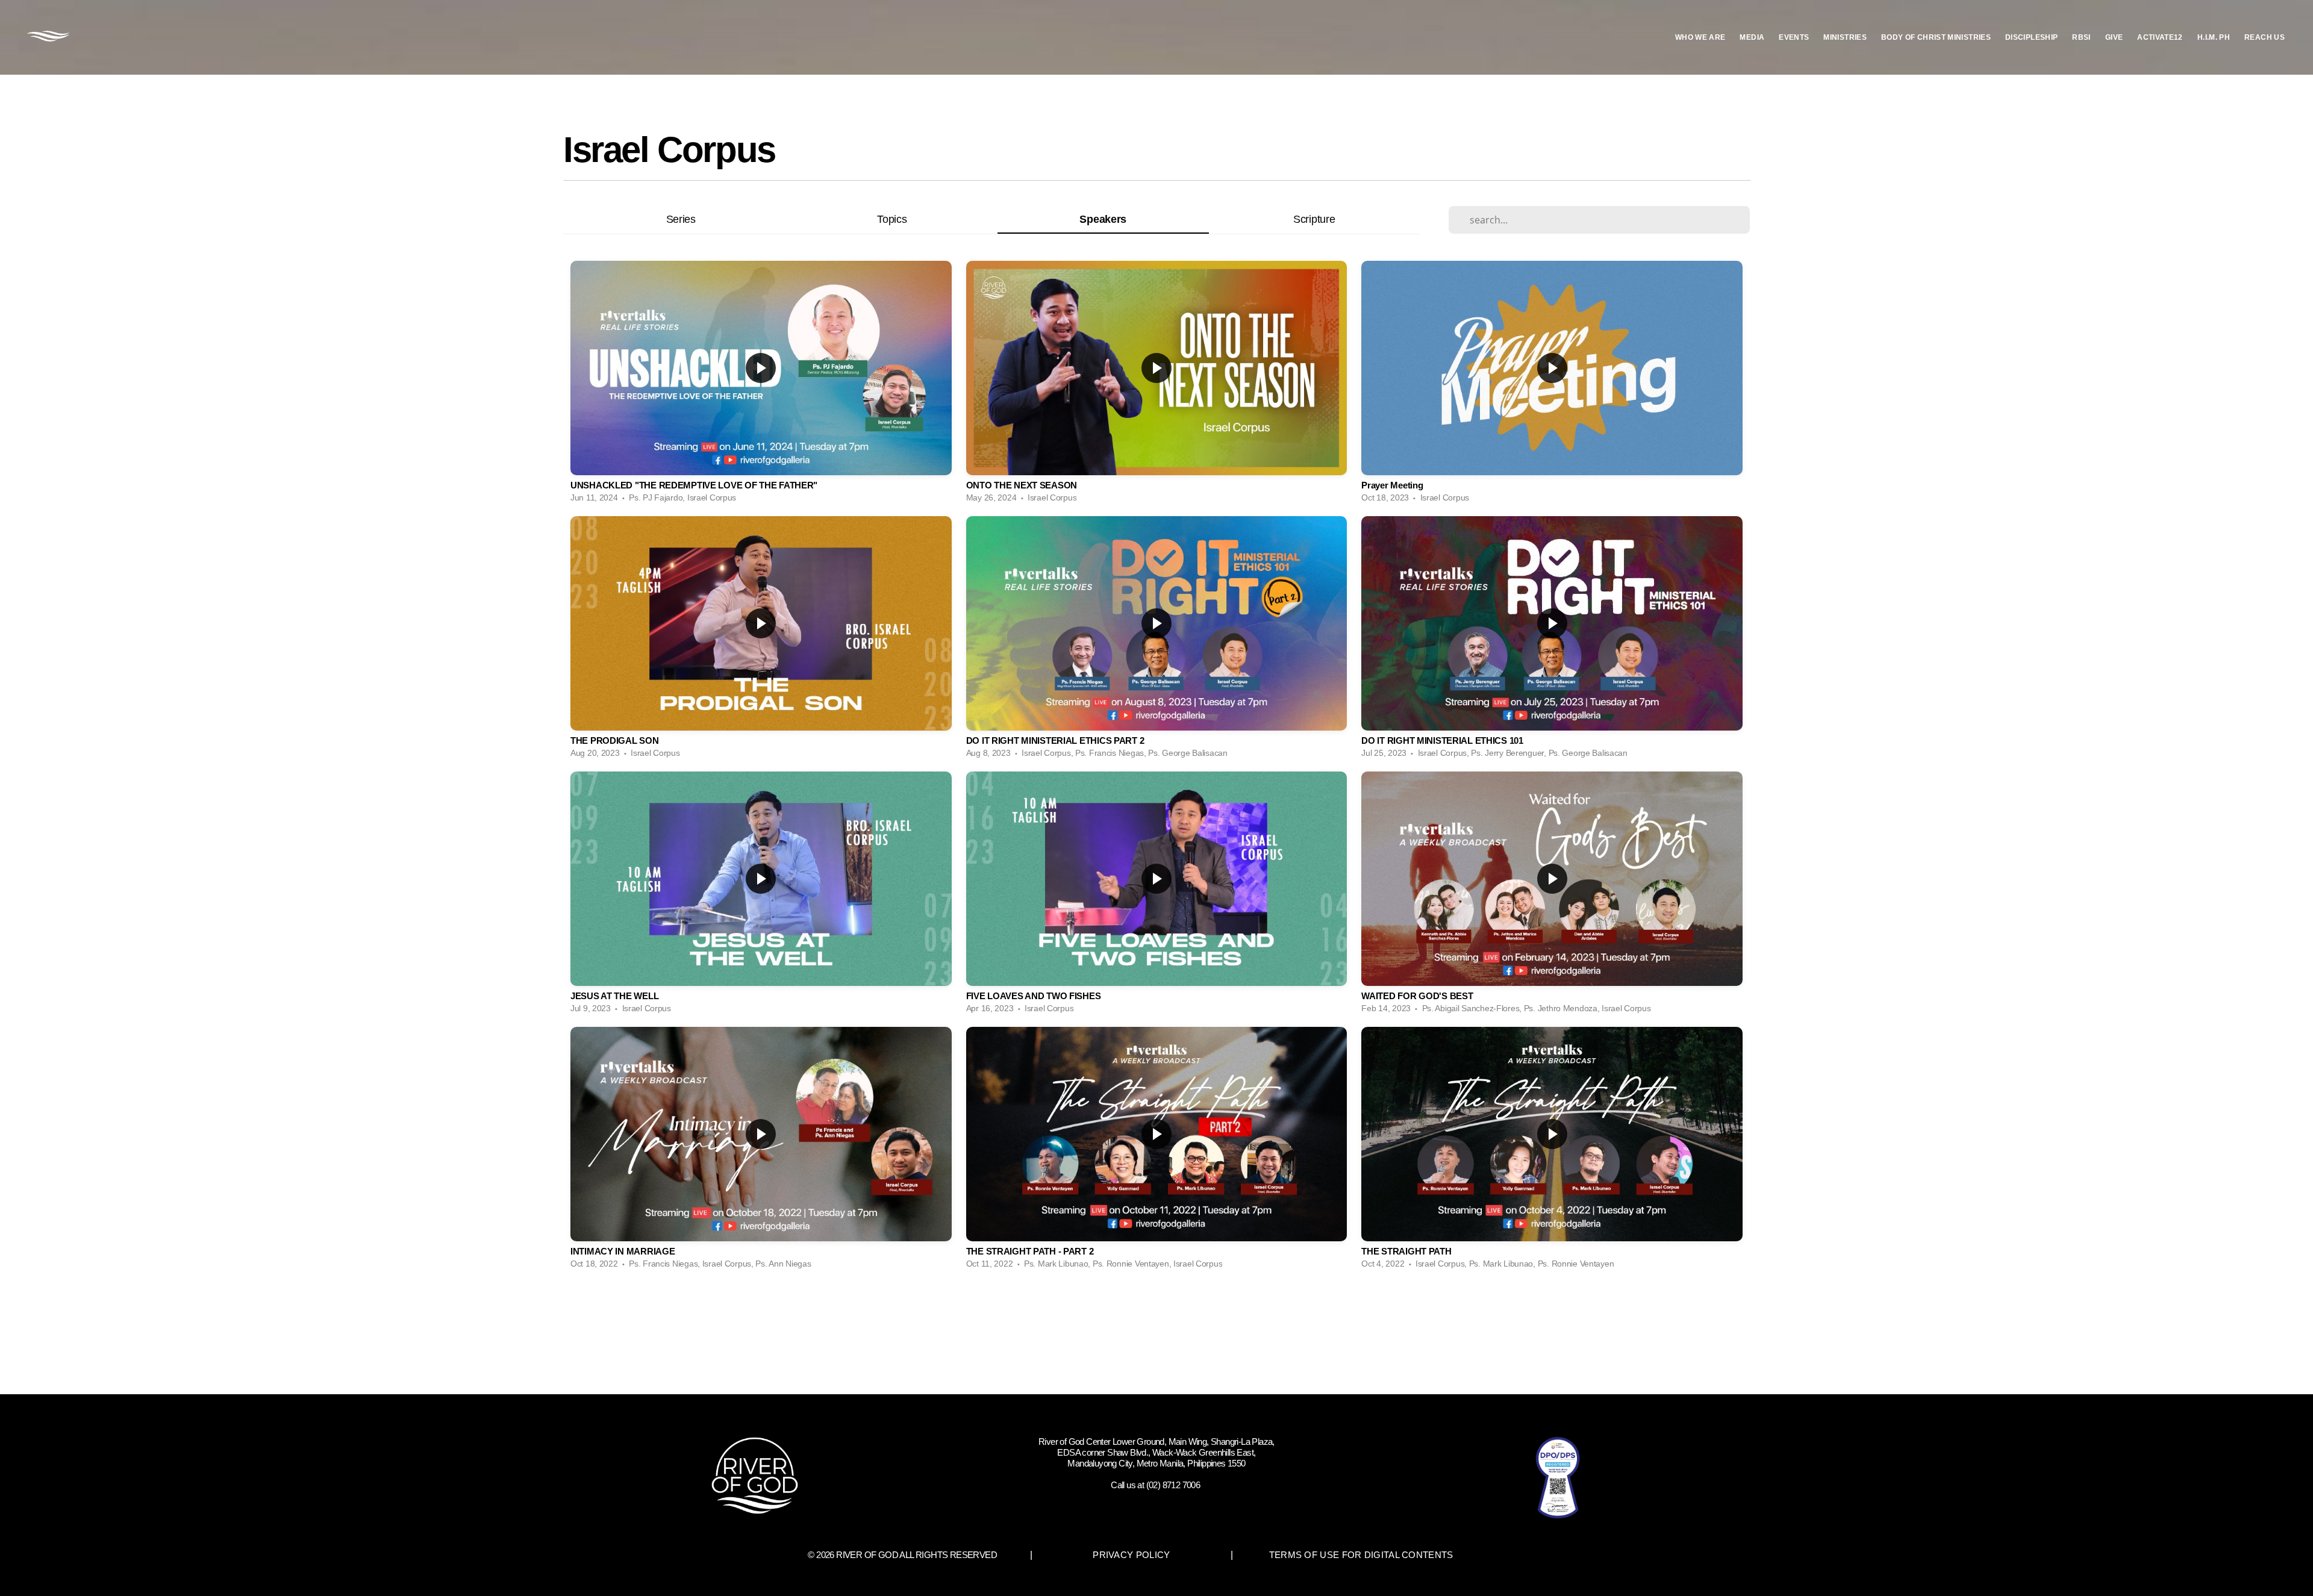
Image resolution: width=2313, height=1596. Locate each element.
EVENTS (1794, 37)
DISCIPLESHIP (2031, 37)
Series (681, 219)
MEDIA (1752, 37)
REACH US (2265, 37)
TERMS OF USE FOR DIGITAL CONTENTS (1361, 1555)
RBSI (2081, 37)
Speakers (1103, 219)
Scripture (1314, 219)
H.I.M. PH (2214, 37)
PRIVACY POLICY (1131, 1555)
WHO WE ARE (1700, 37)
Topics (892, 219)
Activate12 (2160, 37)
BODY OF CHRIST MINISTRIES (1936, 37)
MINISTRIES (1845, 37)
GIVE (2114, 37)
